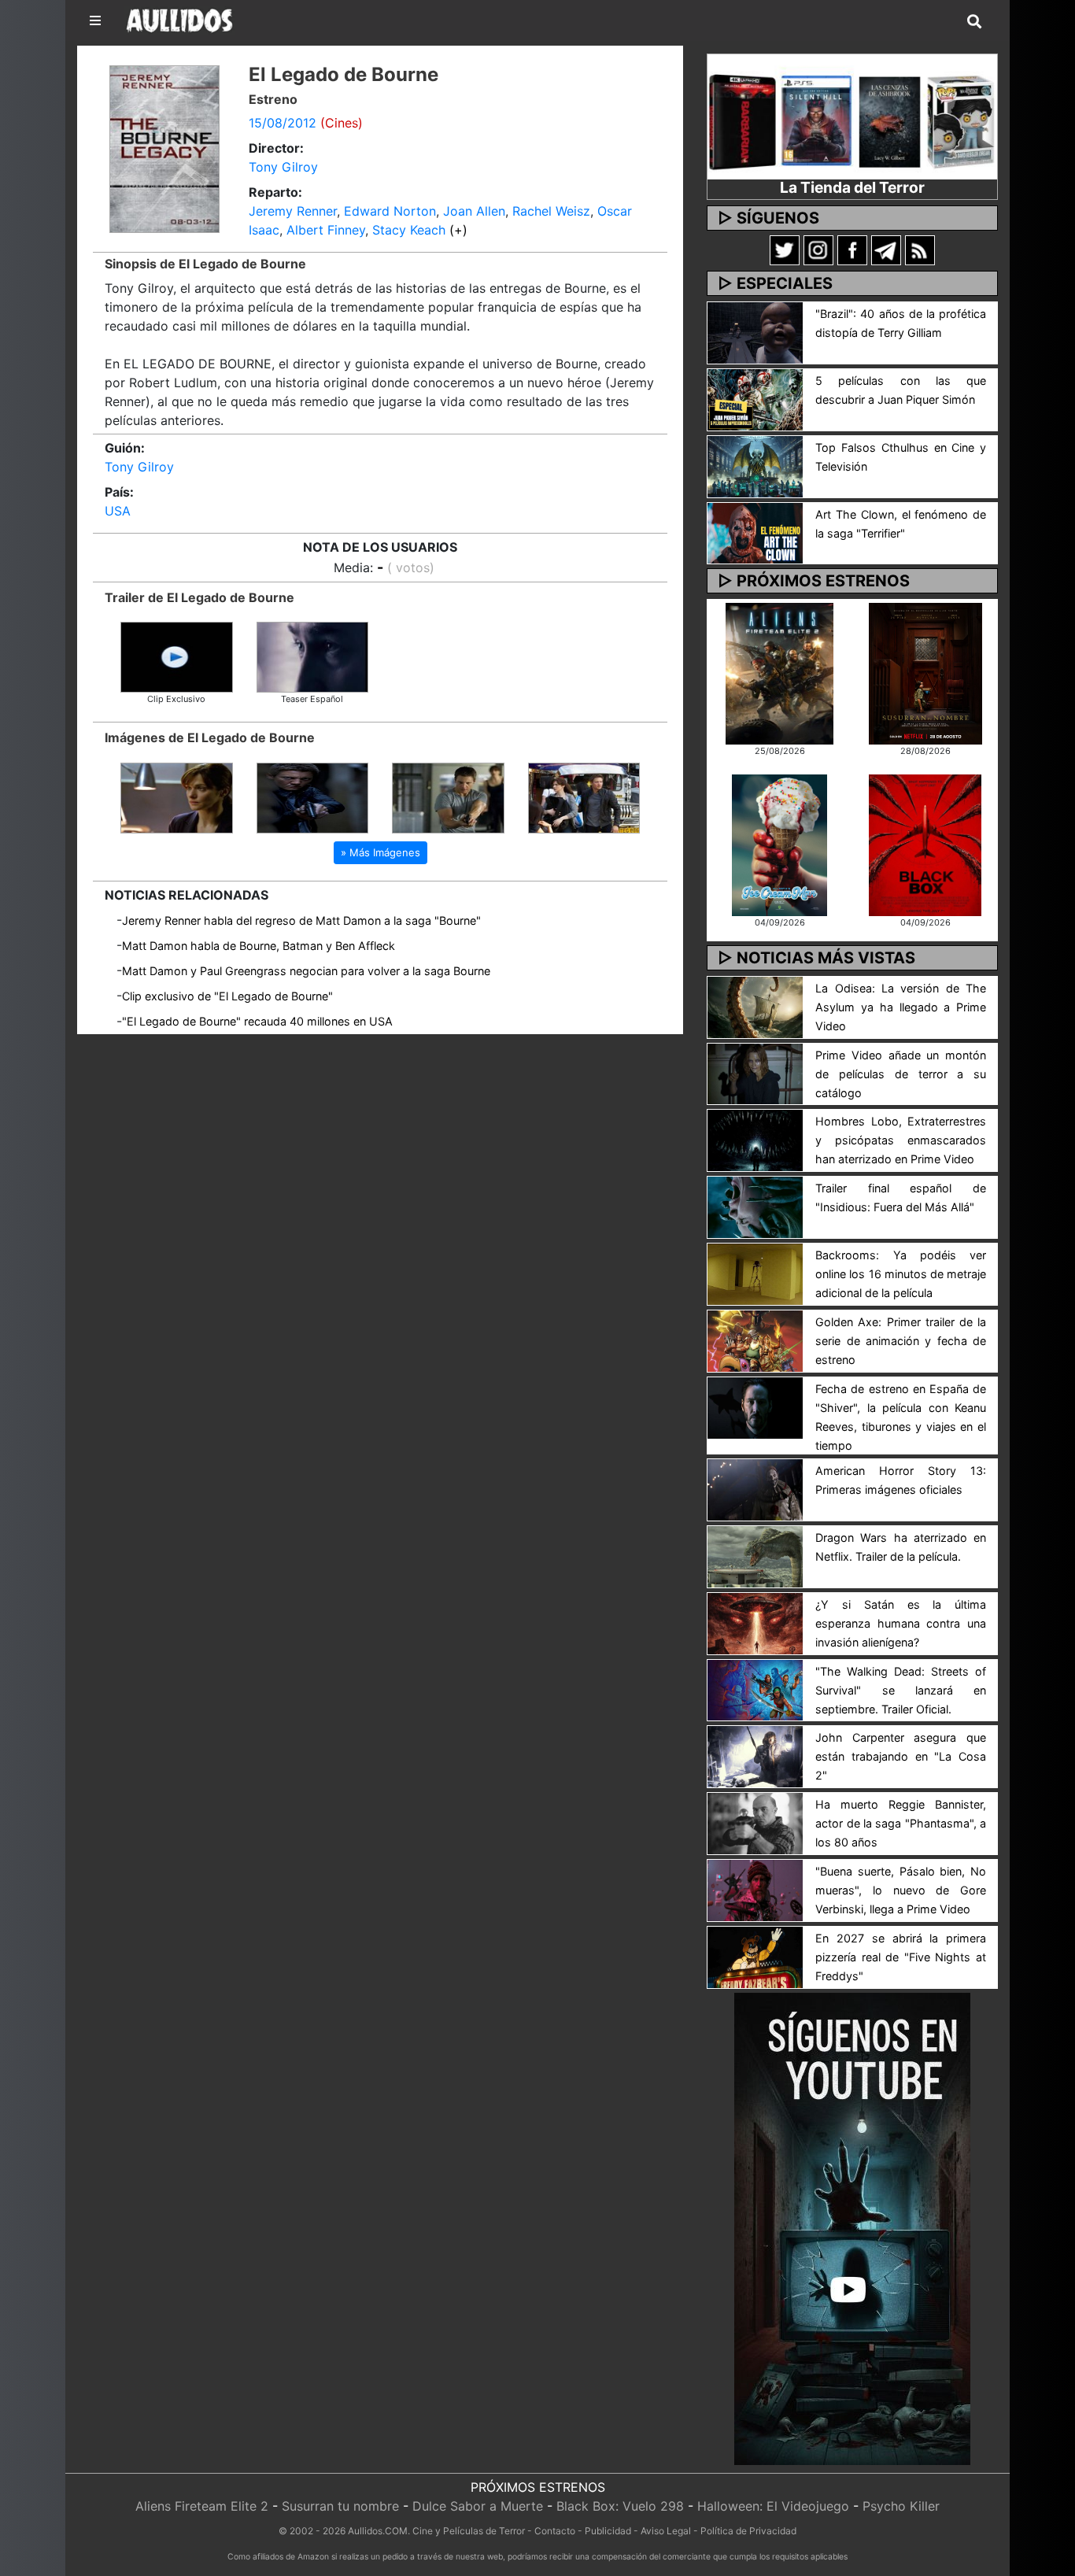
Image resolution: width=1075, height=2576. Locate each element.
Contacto (555, 2531)
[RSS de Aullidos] (920, 249)
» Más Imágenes (380, 852)
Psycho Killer (901, 2506)
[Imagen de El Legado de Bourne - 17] (584, 796)
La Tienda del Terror (852, 187)
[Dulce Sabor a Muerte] (779, 844)
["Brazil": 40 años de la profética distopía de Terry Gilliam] (755, 331)
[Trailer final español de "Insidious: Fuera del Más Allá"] (755, 1207)
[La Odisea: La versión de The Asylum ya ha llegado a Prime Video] (755, 1006)
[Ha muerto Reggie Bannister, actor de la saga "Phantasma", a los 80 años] (755, 1823)
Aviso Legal (666, 2531)
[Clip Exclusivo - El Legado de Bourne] (177, 656)
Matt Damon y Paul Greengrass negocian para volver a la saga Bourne (306, 971)
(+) (458, 230)
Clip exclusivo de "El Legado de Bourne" (227, 996)
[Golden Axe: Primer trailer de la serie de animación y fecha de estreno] (755, 1340)
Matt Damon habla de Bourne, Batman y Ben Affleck (259, 946)
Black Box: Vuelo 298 (620, 2506)
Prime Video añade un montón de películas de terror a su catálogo (901, 1074)
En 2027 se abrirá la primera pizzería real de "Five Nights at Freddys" (901, 1957)
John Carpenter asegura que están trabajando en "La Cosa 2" (901, 1756)
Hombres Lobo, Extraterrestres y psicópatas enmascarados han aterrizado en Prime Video (901, 1140)
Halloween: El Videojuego (773, 2506)
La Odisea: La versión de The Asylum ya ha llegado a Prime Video (901, 1007)
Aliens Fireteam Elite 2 (202, 2506)
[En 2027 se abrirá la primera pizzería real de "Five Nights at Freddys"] (755, 1956)
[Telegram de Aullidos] (886, 249)
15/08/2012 (283, 123)
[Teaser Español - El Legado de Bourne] (313, 656)
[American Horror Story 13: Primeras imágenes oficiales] (755, 1488)
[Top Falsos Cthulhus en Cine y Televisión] (755, 465)
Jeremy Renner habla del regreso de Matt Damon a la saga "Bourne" (301, 920)
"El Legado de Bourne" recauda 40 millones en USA (257, 1021)
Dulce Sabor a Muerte (478, 2506)
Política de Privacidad (748, 2531)
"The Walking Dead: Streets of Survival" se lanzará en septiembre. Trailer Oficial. (901, 1690)
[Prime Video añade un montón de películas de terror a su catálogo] (755, 1073)
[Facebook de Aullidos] (852, 249)
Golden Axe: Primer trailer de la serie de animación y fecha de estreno (901, 1341)
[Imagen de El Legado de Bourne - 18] (448, 796)
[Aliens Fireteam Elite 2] (779, 672)
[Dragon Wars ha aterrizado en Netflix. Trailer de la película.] (755, 1555)
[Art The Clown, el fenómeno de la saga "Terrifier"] (755, 532)
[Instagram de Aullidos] (818, 249)
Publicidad (608, 2531)
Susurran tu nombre (340, 2506)
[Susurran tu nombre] (925, 672)
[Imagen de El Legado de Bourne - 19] (313, 796)
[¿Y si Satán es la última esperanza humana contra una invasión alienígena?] (755, 1622)
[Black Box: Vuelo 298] (925, 844)
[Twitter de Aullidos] (785, 249)
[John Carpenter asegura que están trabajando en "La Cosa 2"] (755, 1756)
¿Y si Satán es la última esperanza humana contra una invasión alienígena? (901, 1623)
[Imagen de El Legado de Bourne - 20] (177, 796)
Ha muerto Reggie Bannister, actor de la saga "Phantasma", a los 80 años (901, 1823)
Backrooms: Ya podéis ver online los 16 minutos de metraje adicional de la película (901, 1274)
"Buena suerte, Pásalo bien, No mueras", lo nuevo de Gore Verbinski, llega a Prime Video (901, 1890)
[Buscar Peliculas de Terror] (974, 22)
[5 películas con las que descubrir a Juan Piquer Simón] (755, 398)
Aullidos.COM (378, 2531)
